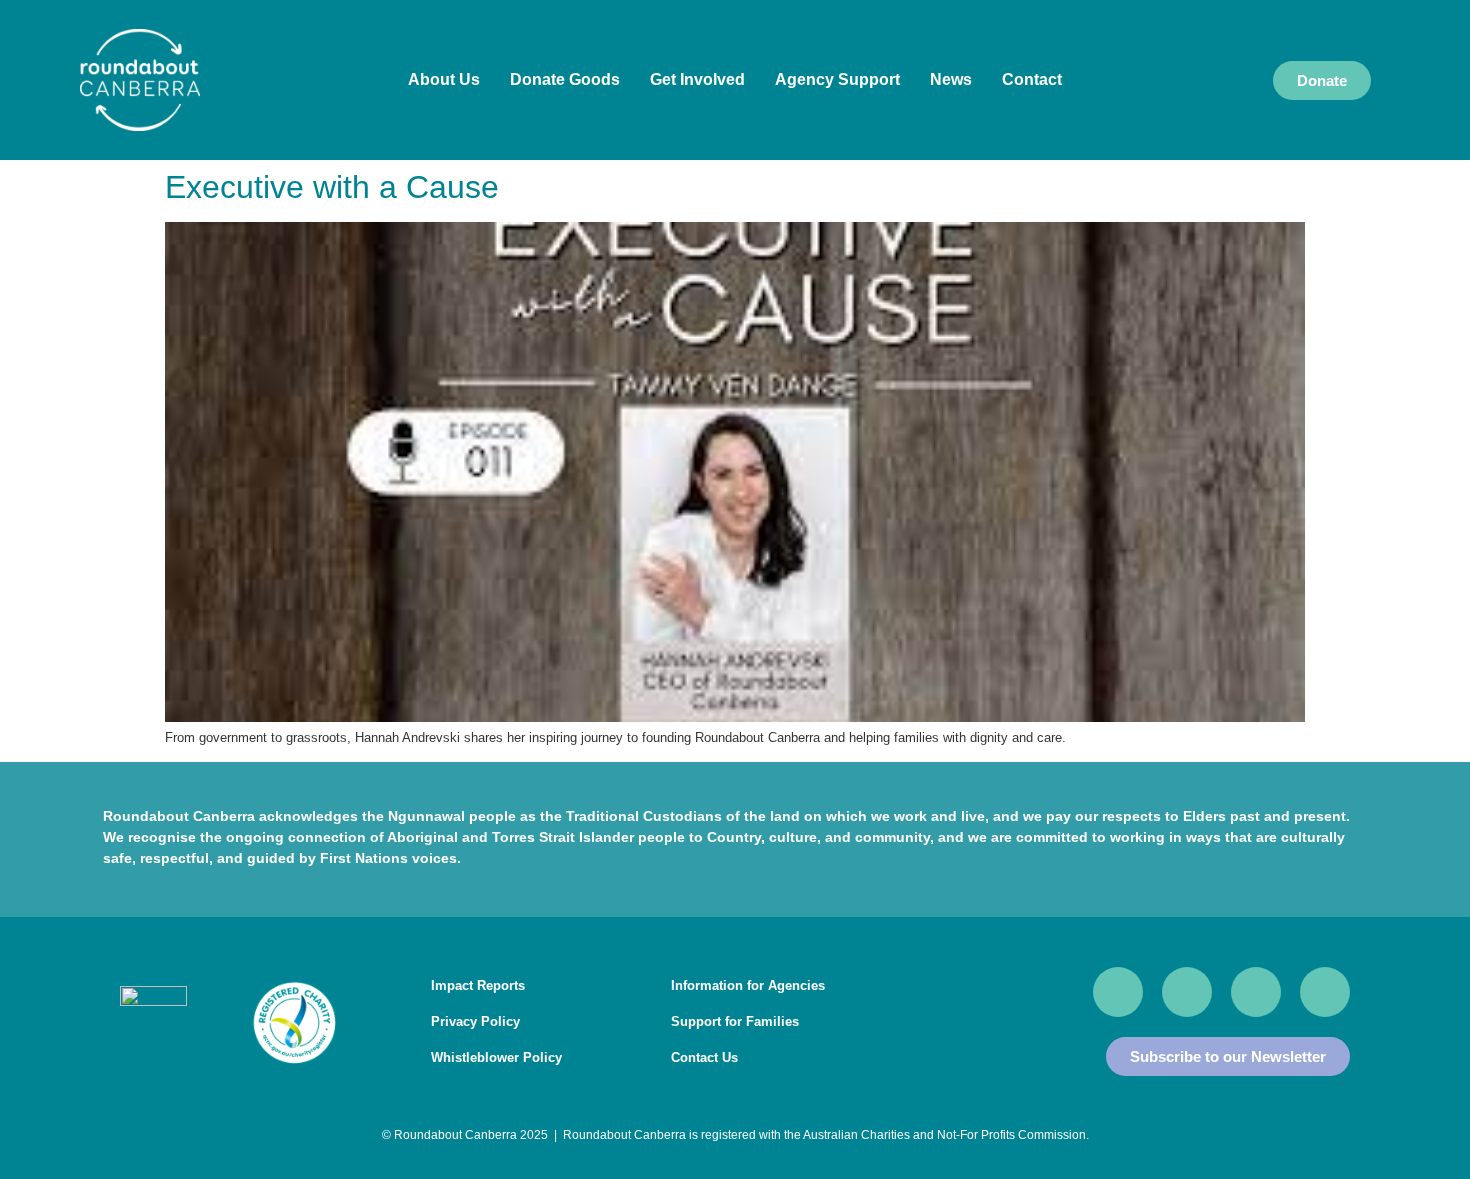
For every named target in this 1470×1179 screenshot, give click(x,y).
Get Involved (697, 79)
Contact (1032, 79)
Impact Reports (478, 985)
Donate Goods (565, 79)
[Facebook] (1118, 992)
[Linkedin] (1325, 992)
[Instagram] (1256, 992)
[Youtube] (1187, 992)
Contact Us (704, 1057)
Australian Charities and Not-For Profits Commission (944, 1135)
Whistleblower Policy (496, 1057)
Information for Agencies (748, 985)
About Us (444, 79)
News (951, 79)
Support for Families (735, 1021)
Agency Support (837, 79)
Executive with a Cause (332, 187)
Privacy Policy (475, 1021)
